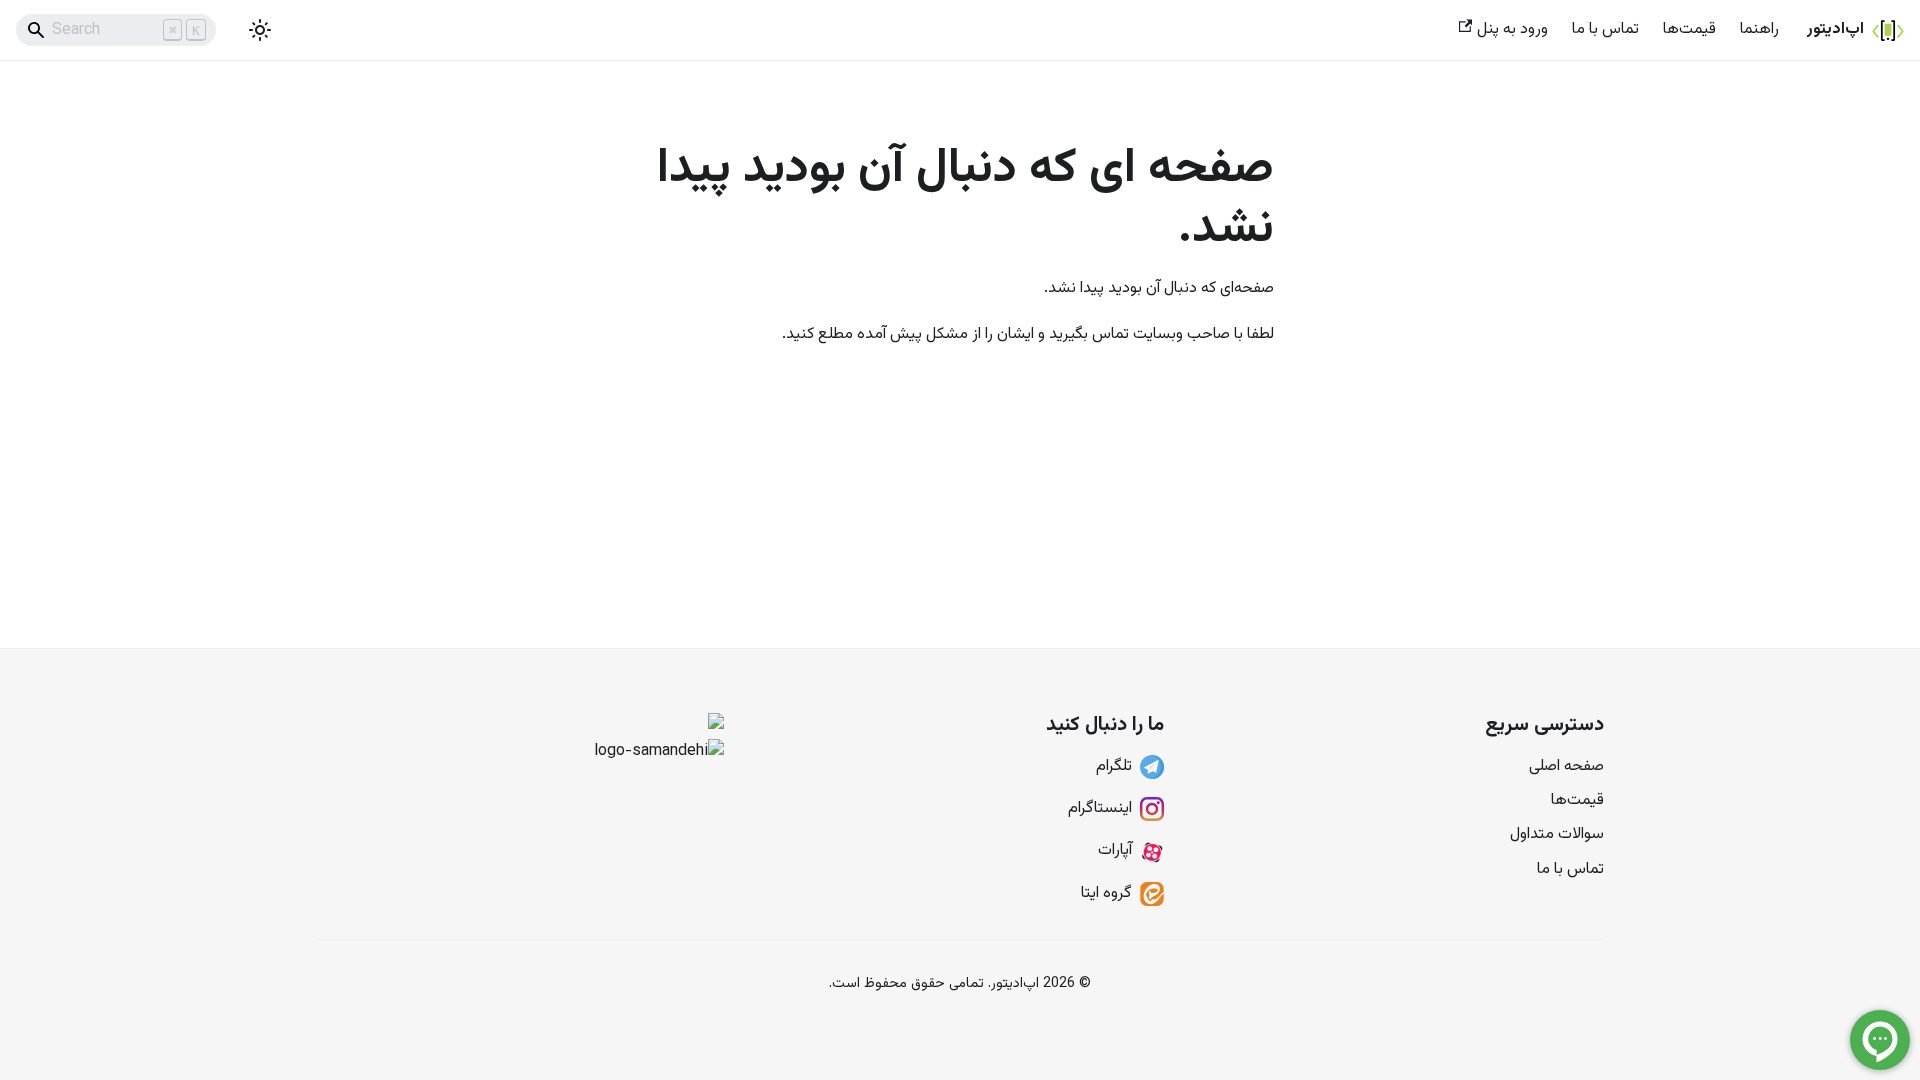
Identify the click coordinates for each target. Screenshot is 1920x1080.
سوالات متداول (1557, 834)
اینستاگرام (1100, 808)
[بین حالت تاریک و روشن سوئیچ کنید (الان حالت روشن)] (260, 30)
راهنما (1759, 29)
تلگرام (1114, 766)
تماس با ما (1605, 29)
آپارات (1115, 850)
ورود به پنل (1512, 29)
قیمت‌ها (1689, 29)
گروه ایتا (1106, 893)
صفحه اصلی (1566, 766)
